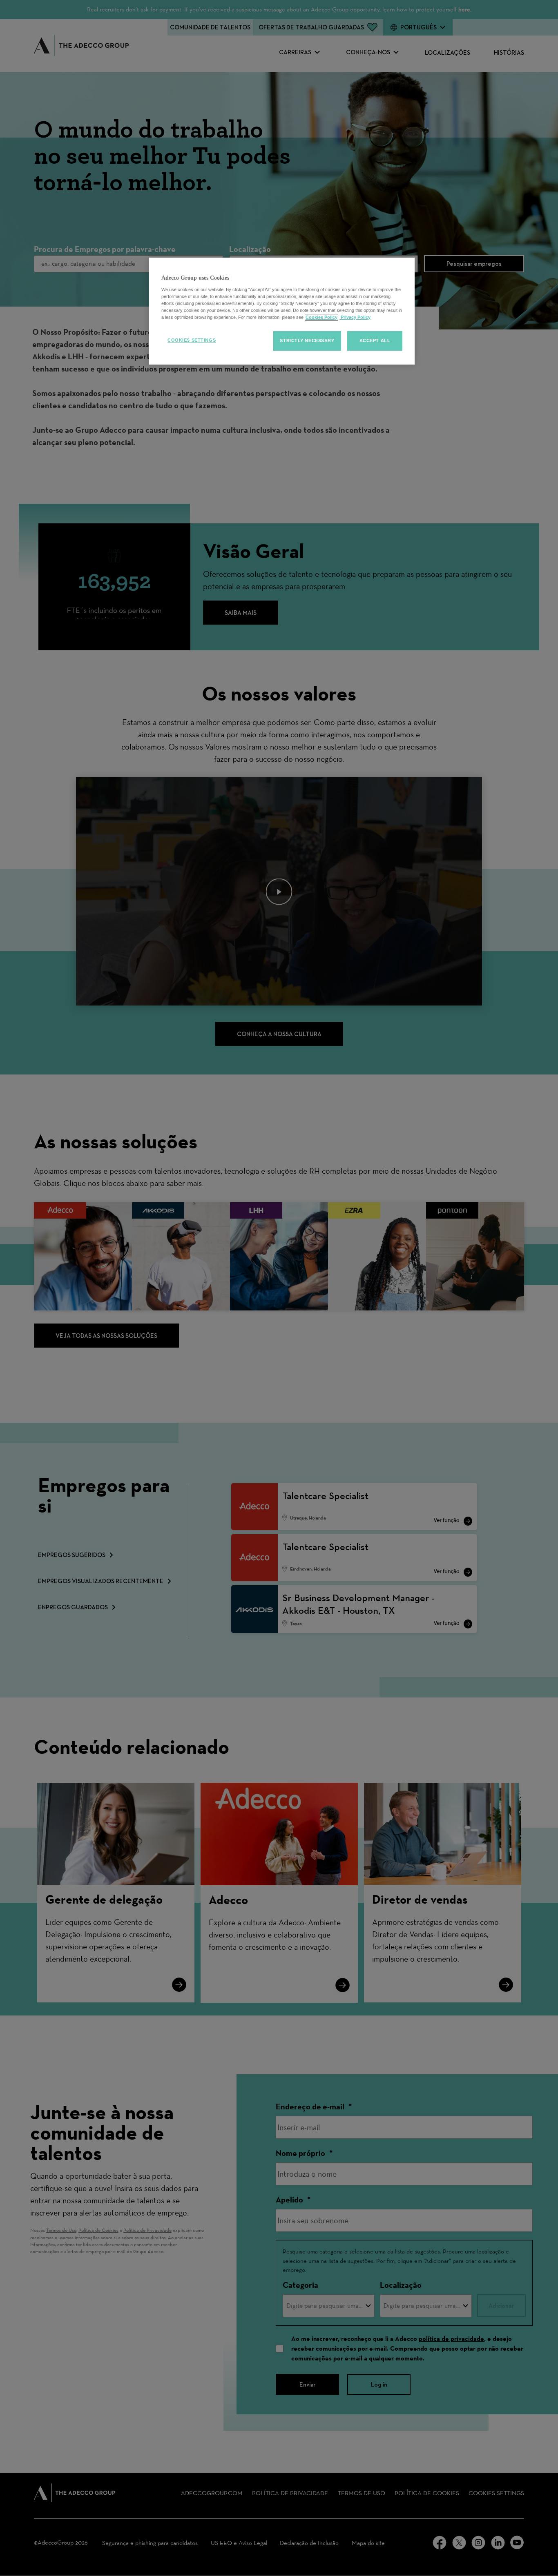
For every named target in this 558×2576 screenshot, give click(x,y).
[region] (282, 311)
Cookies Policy (321, 317)
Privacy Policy (355, 317)
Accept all (375, 340)
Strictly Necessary (307, 340)
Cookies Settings (192, 340)
